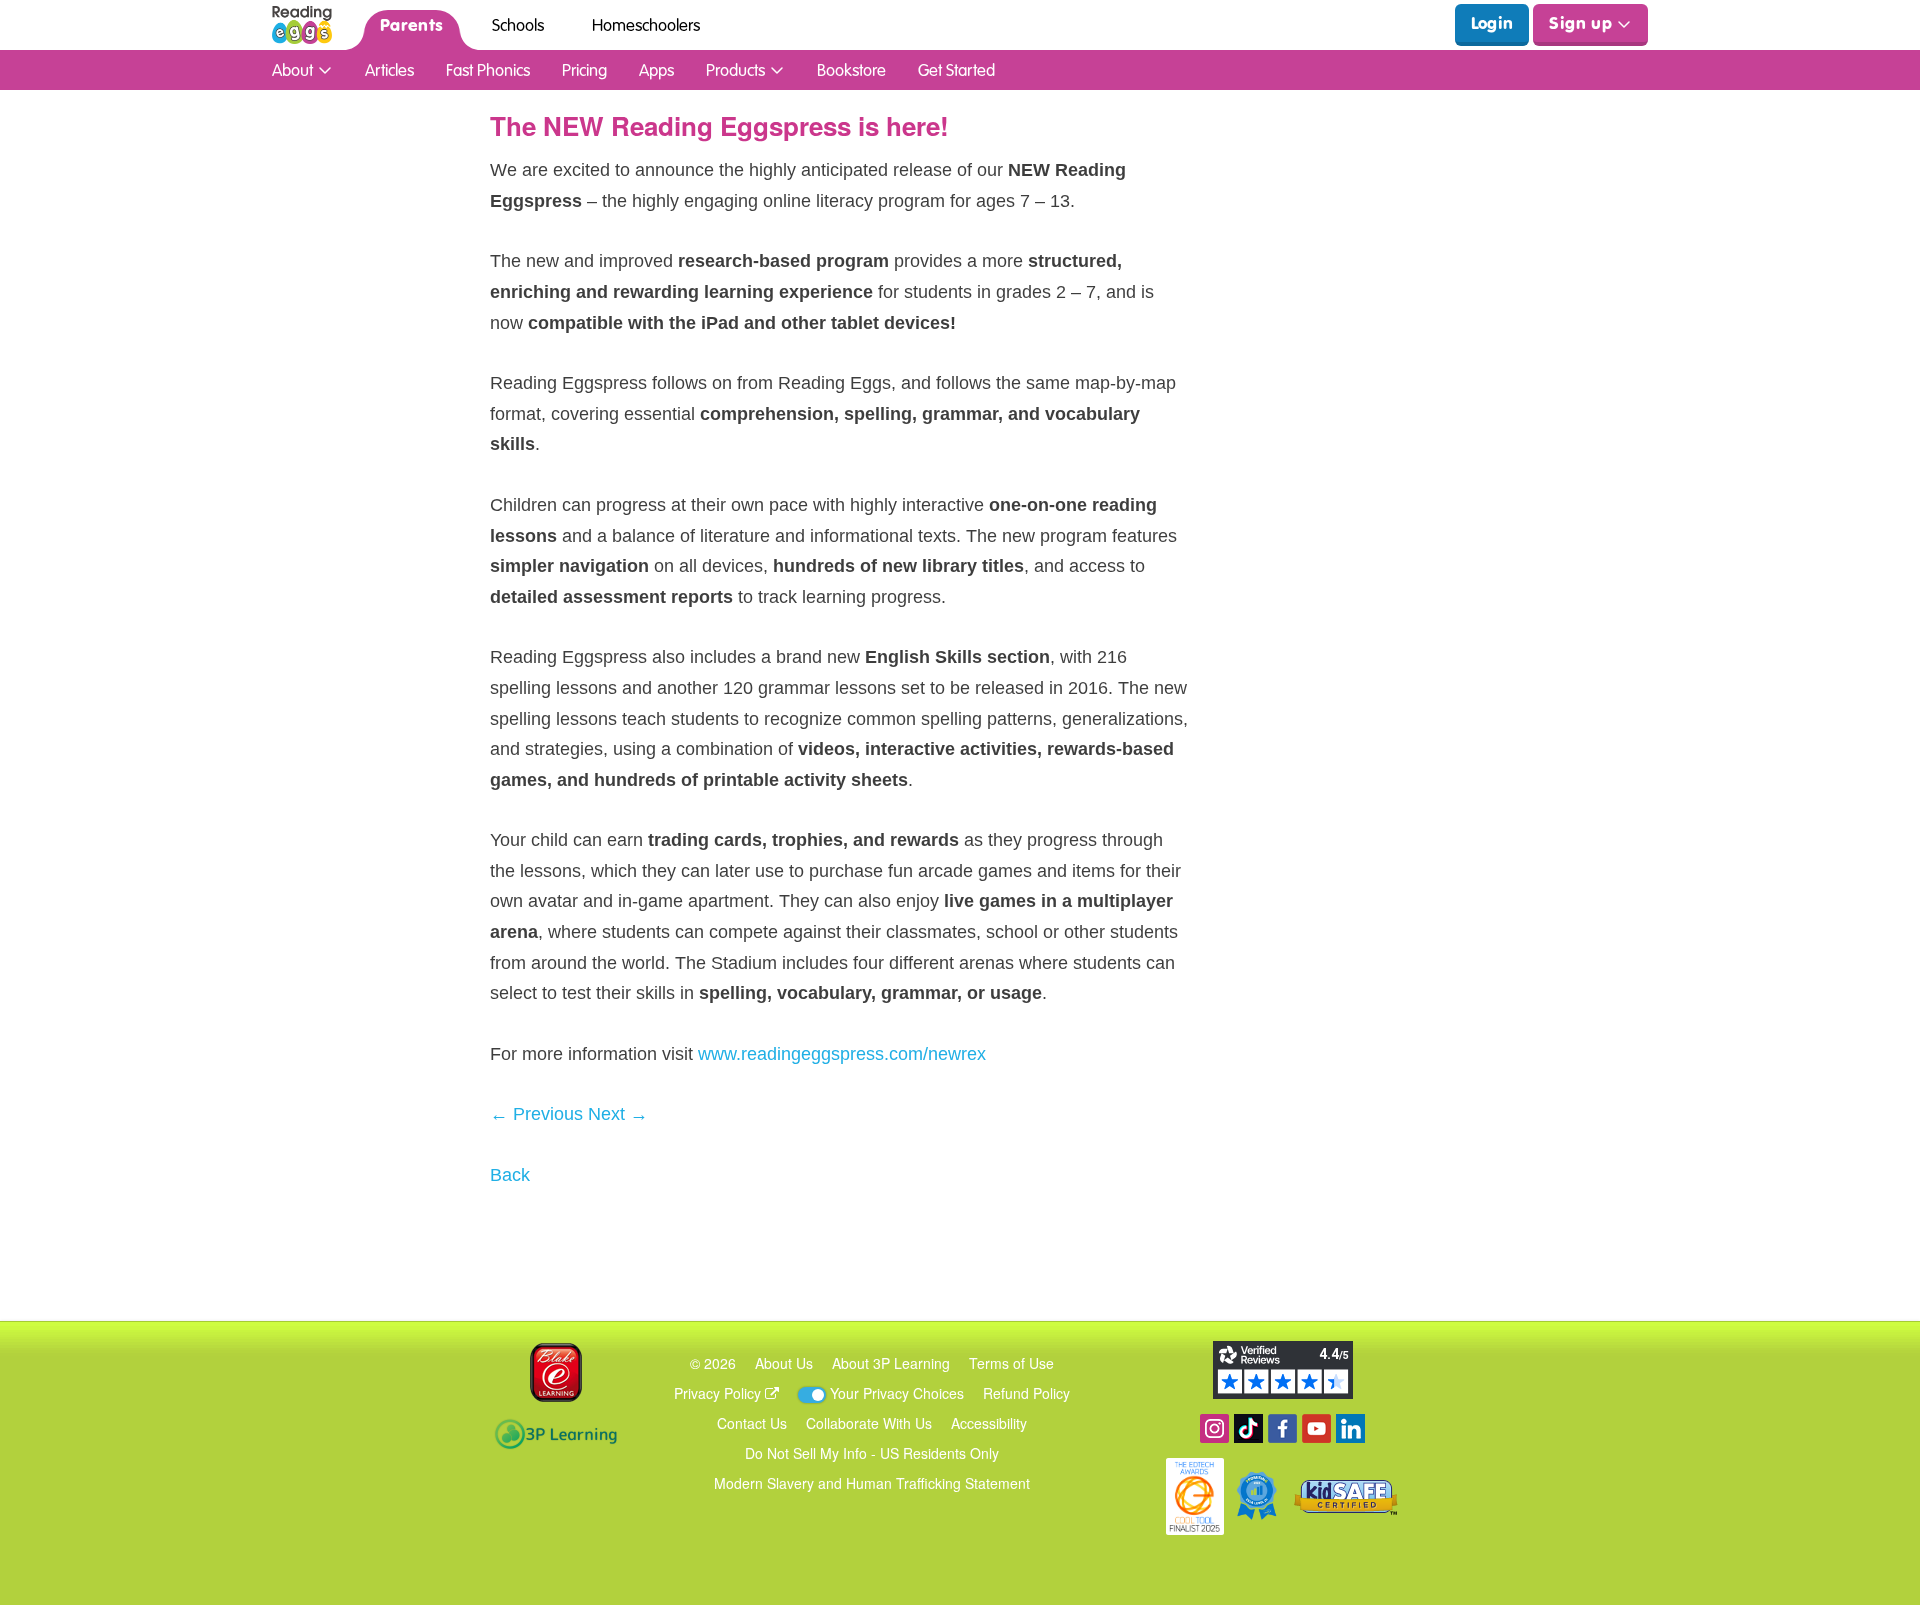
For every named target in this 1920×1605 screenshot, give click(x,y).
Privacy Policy (719, 1393)
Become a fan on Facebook (1282, 1428)
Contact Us (752, 1423)
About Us (784, 1363)
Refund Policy (1026, 1393)
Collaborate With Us (869, 1423)
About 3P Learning (891, 1363)
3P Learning (555, 1434)
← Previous (536, 1114)
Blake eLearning (556, 1372)
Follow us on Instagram (1214, 1428)
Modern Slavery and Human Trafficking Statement (872, 1483)
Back (510, 1175)
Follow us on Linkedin (1350, 1428)
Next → (618, 1114)
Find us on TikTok (1248, 1428)
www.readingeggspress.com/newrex (842, 1054)
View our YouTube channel (1316, 1428)
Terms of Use (1011, 1363)
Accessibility (989, 1423)
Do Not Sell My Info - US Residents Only (872, 1453)
